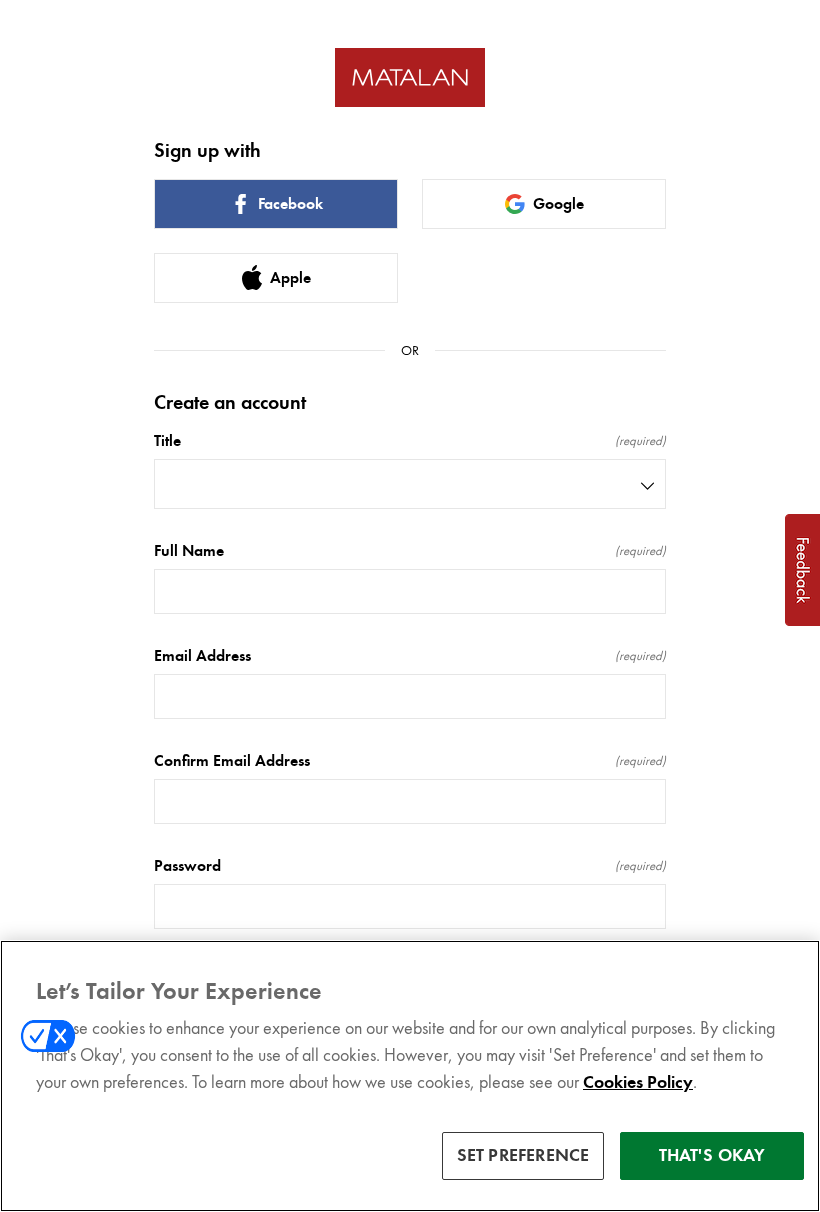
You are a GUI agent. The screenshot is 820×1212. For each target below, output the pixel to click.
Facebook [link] (290, 204)
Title (410, 441)
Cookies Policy (638, 1082)
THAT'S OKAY (712, 1155)
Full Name (410, 551)
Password (410, 866)
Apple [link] (290, 278)
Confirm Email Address (410, 761)
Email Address (410, 656)
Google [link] (558, 204)
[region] (410, 1076)
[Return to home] (410, 77)
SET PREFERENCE (523, 1155)
